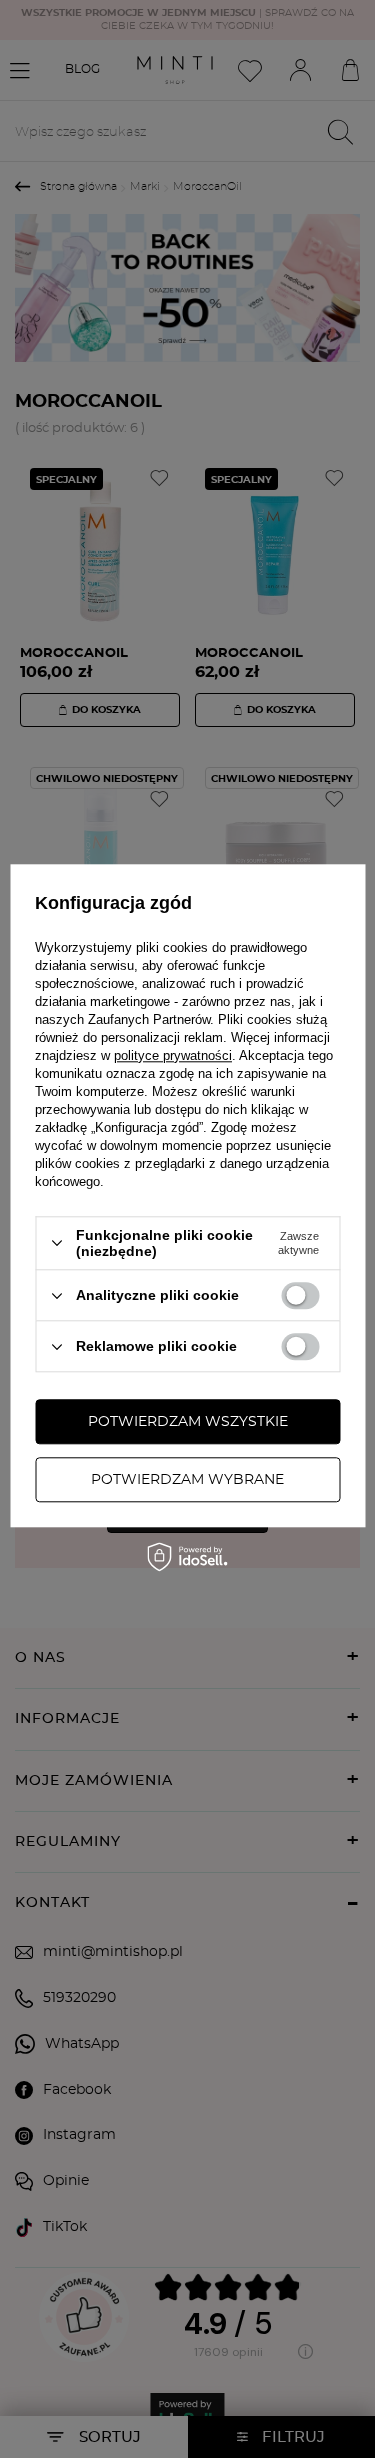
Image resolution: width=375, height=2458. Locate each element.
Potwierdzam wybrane (187, 1480)
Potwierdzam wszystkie (188, 1422)
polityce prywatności (173, 1055)
